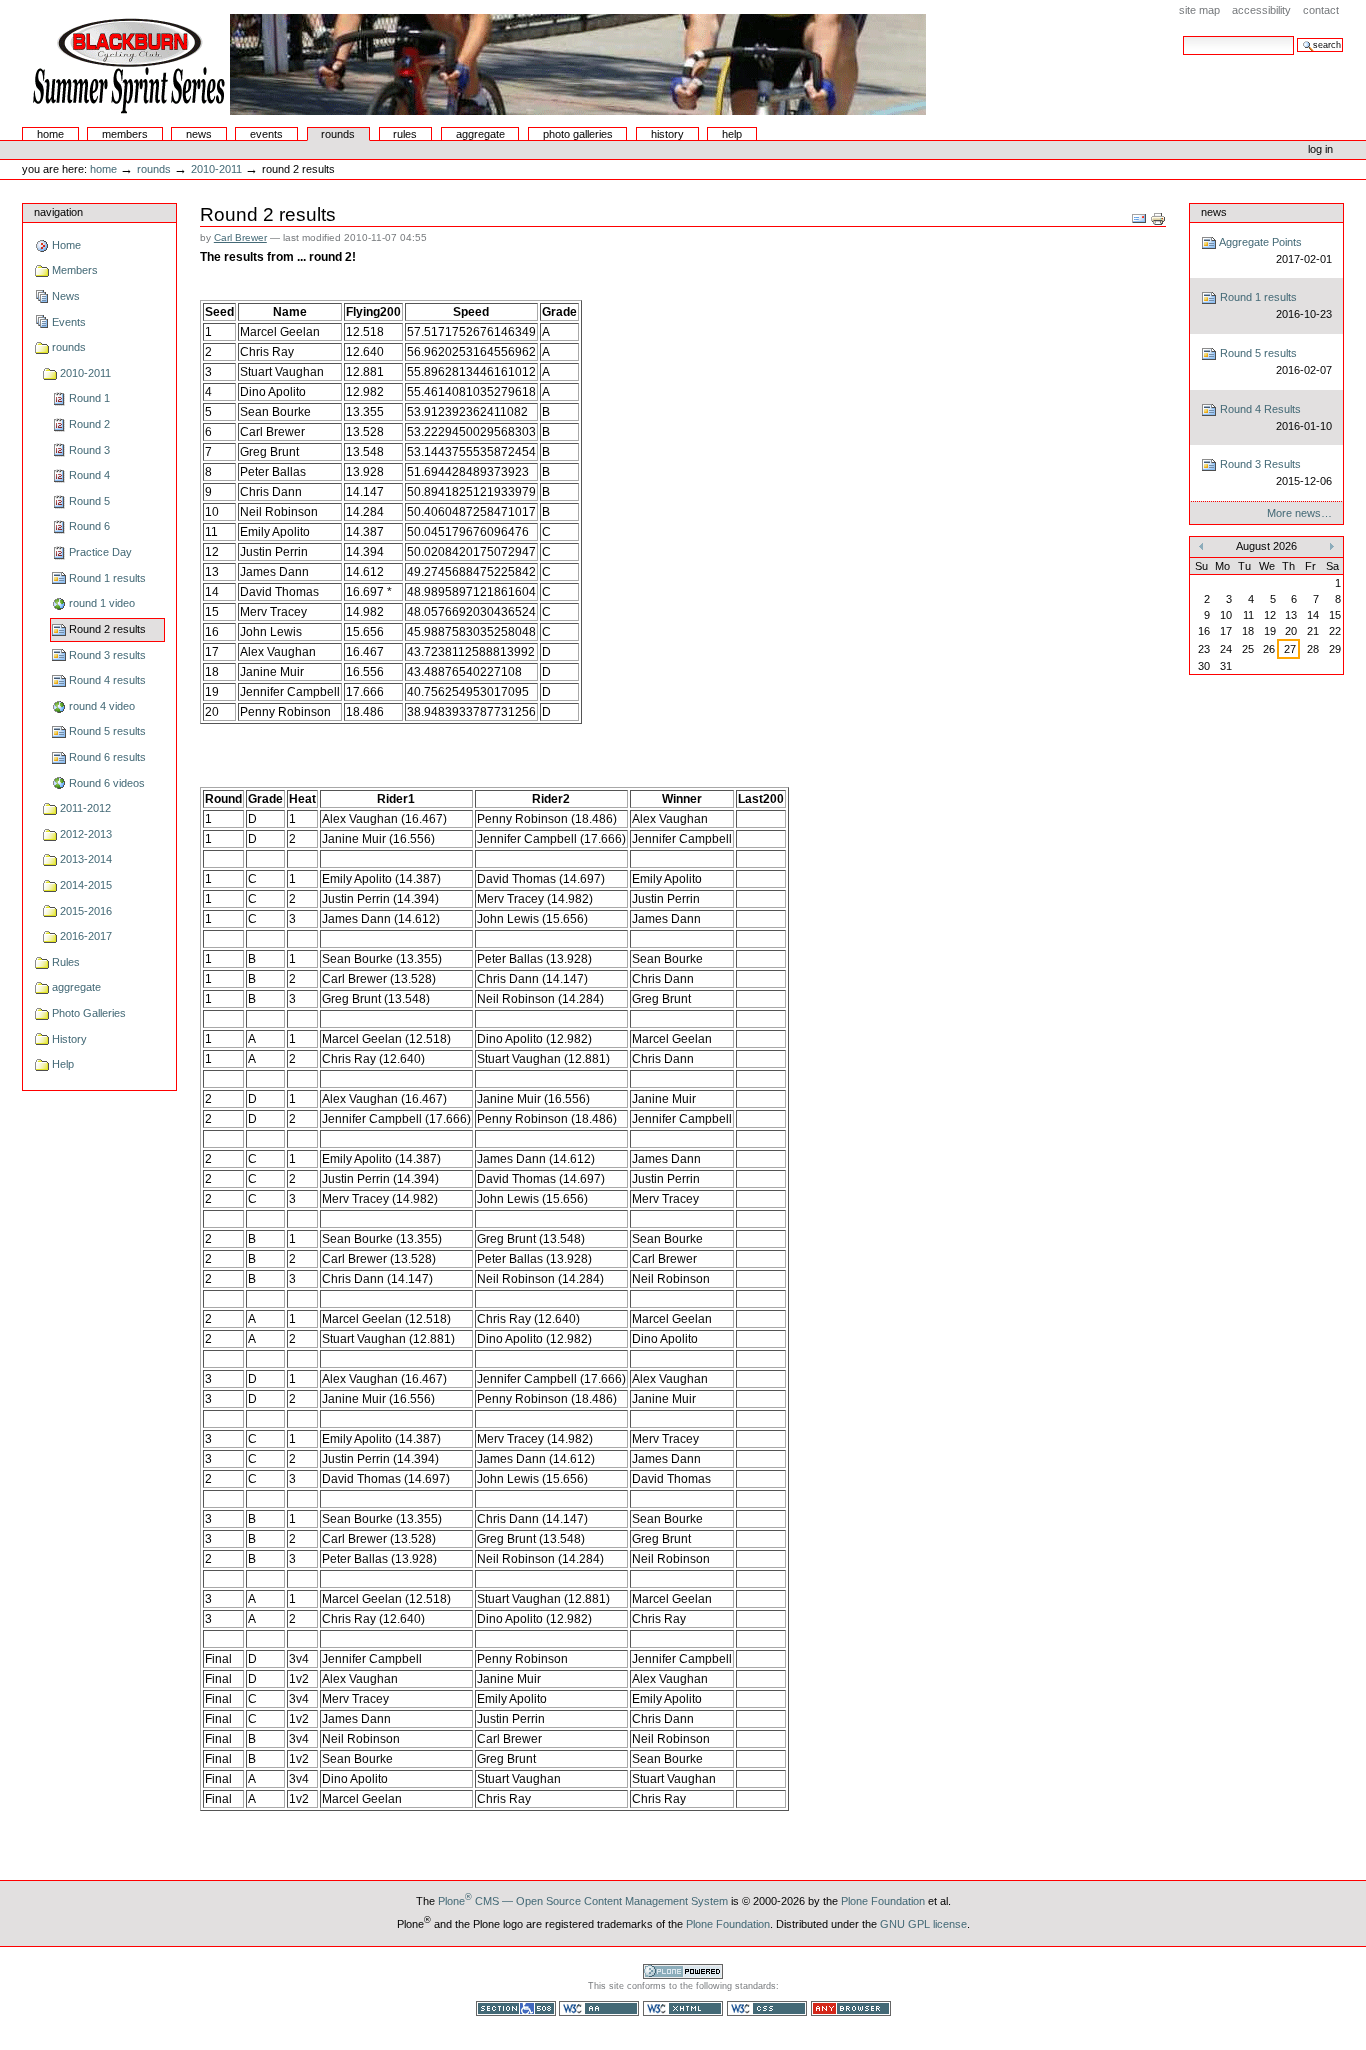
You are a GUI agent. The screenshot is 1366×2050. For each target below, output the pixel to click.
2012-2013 (86, 834)
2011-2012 (85, 808)
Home (50, 134)
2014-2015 (86, 885)
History (667, 134)
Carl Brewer (240, 237)
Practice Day (100, 552)
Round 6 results (107, 757)
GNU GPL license (923, 1924)
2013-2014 (86, 859)
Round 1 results (107, 578)
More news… (1299, 513)
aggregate (480, 134)
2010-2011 (216, 169)
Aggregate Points (1274, 250)
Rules (405, 134)
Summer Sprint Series (476, 64)
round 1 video (102, 603)
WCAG (599, 2008)
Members (125, 134)
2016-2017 (86, 936)
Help (732, 134)
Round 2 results (107, 629)
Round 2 (89, 424)
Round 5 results (107, 731)
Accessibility (1261, 10)
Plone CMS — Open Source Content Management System (583, 1901)
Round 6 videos (107, 783)
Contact (1321, 10)
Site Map (1199, 10)
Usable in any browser (851, 2008)
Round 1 (89, 398)
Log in (1320, 149)
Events (266, 134)
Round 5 (89, 501)
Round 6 (89, 526)
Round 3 (89, 450)
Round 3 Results (1274, 472)
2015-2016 (86, 911)
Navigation (58, 212)
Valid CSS (767, 2008)
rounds (338, 134)
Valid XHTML (683, 2008)
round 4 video (102, 706)
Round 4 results (107, 680)
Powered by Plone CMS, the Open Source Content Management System (683, 1971)
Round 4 (89, 475)
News (199, 134)
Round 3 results (107, 655)
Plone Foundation (883, 1901)
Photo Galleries (578, 134)
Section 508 (516, 2008)
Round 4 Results (1274, 417)
